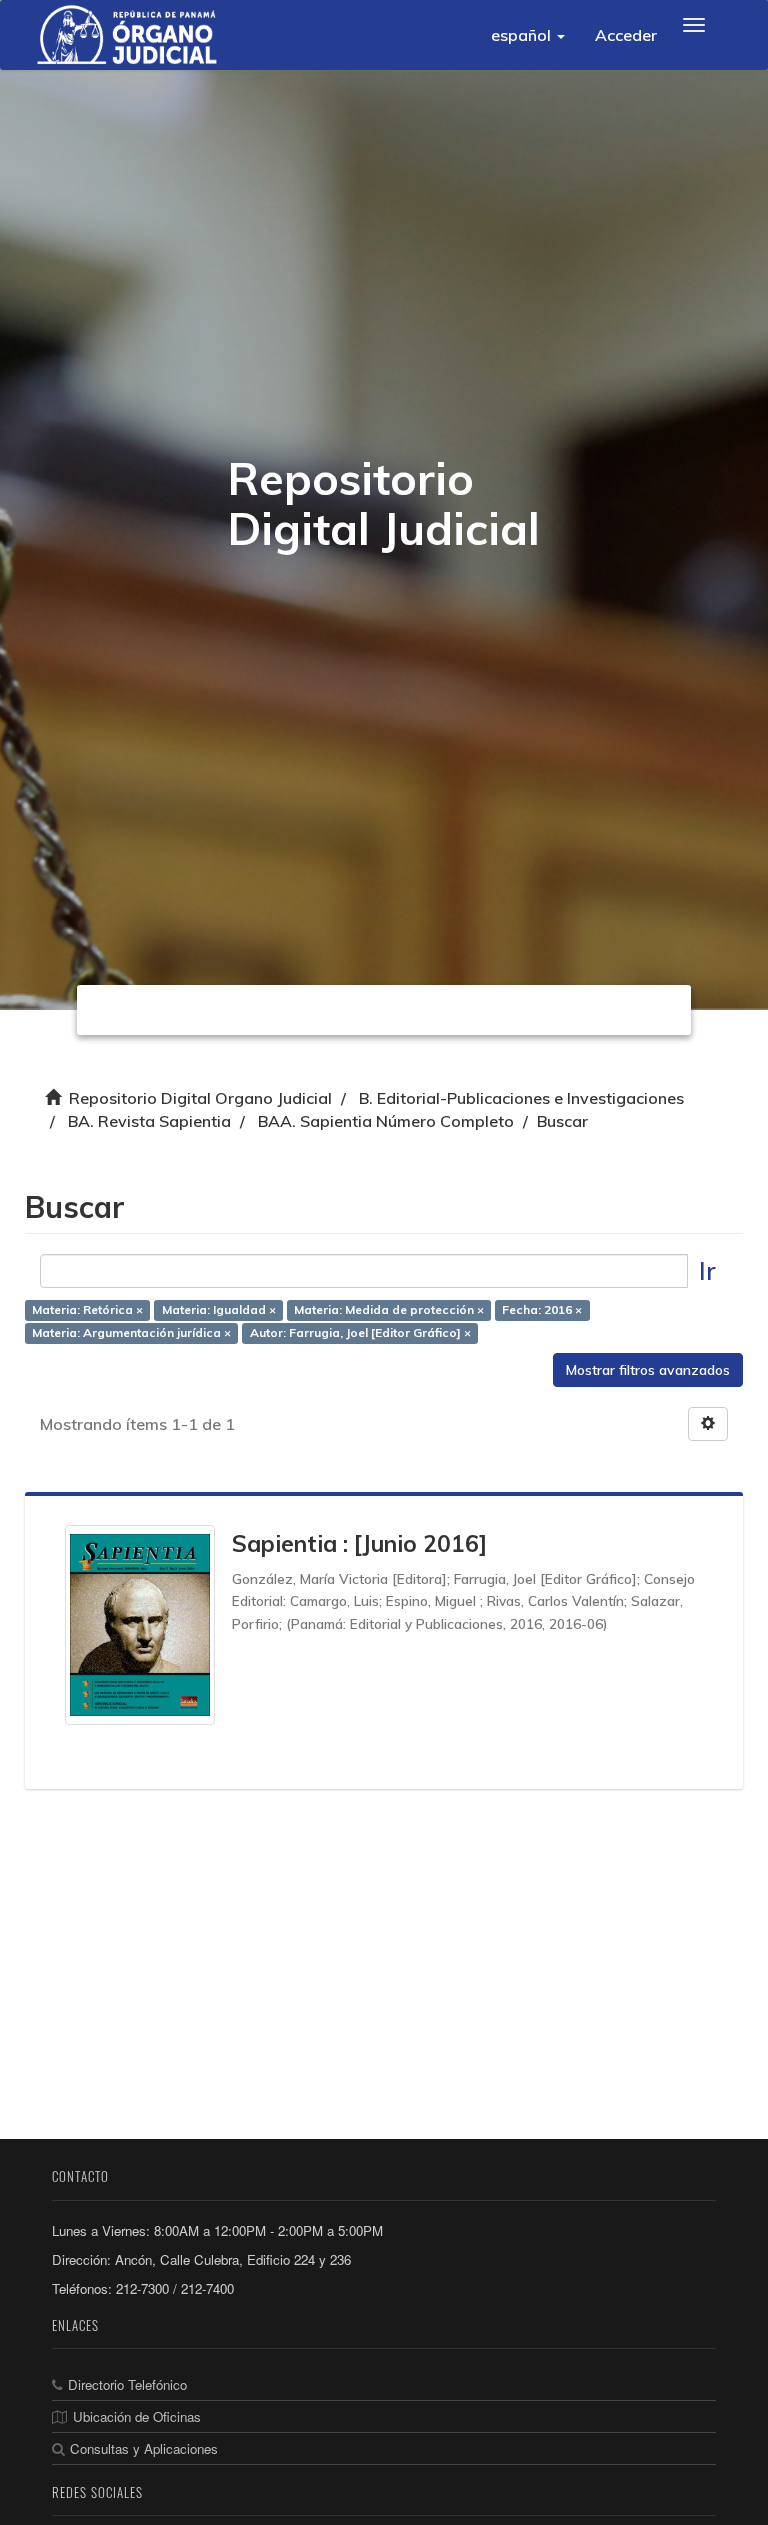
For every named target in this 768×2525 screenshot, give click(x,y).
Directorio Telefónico (127, 2384)
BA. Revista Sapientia (149, 1121)
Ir (707, 1270)
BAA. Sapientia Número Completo (386, 1121)
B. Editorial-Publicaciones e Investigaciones (521, 1098)
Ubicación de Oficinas (137, 2416)
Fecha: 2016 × (542, 1310)
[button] (528, 35)
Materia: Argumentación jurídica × (131, 1333)
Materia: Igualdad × (219, 1310)
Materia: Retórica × (87, 1310)
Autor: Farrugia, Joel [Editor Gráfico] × (360, 1333)
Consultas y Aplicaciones (144, 2448)
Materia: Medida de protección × (389, 1310)
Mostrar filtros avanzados (648, 1370)
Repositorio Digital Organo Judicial (200, 1098)
